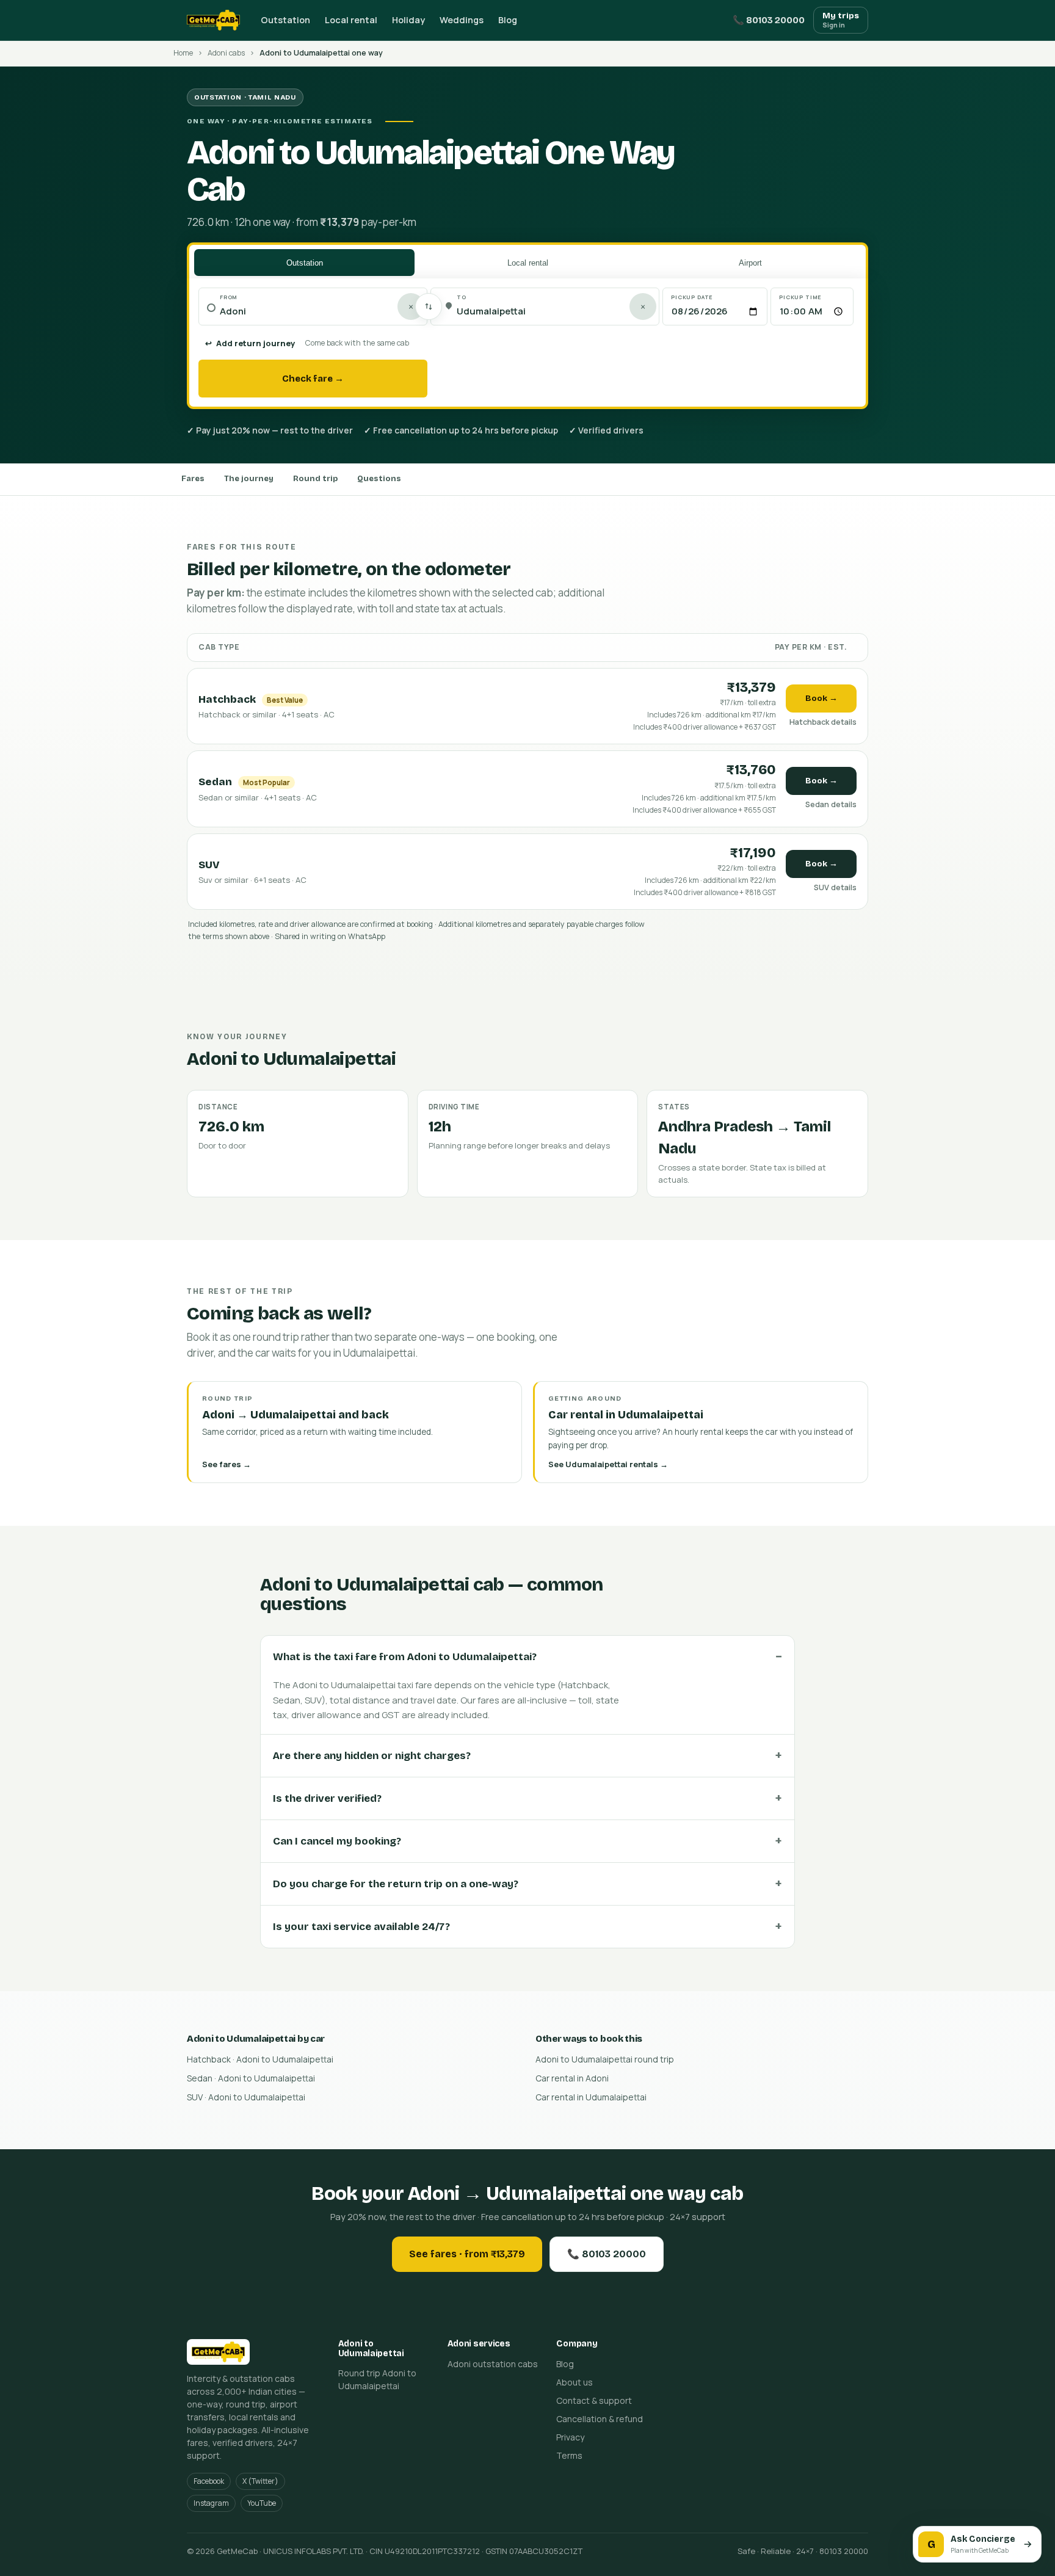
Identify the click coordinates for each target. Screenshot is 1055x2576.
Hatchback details (823, 722)
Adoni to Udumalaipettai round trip (605, 2059)
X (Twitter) (260, 2481)
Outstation (285, 20)
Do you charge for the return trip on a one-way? (396, 1884)
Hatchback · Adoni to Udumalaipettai (260, 2059)
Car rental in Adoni (572, 2078)
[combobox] (319, 312)
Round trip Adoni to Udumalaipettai (377, 2379)
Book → (821, 698)
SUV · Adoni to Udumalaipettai (246, 2097)
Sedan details (831, 804)
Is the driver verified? (327, 1798)
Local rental (351, 20)
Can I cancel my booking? (337, 1841)
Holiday (408, 20)
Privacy (570, 2437)
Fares (193, 479)
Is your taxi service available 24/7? (361, 1927)
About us (575, 2382)
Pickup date (692, 297)
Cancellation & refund (600, 2419)
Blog (508, 20)
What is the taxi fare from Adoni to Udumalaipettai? (405, 1657)
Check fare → (313, 379)
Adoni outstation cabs (493, 2364)
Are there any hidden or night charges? (372, 1756)
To (462, 297)
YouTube (262, 2503)
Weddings (462, 20)
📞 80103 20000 (769, 20)
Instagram (211, 2503)
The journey (249, 479)
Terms (569, 2455)
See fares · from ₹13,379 (467, 2254)
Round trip (315, 479)
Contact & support (594, 2400)
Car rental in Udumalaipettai (591, 2097)
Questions (379, 479)
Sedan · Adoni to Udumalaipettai (251, 2078)
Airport (750, 263)
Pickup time (800, 297)
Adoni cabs (226, 53)
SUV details (835, 887)
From (229, 297)
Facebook (209, 2481)
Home (183, 53)
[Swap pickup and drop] (429, 307)
